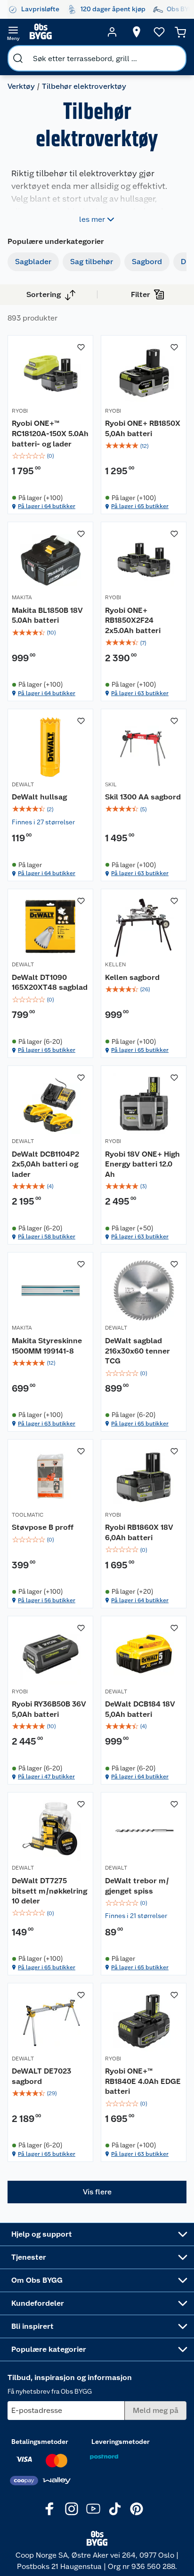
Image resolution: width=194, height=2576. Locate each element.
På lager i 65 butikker (140, 506)
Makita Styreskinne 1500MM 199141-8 (47, 1346)
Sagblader (33, 262)
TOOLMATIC (28, 1515)
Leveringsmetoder (121, 2442)
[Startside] (63, 32)
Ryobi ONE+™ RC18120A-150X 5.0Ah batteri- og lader (50, 433)
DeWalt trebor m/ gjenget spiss (137, 1886)
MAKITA (22, 597)
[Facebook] (50, 2509)
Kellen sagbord (132, 977)
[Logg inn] (112, 32)
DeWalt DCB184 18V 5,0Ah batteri (140, 1709)
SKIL (111, 784)
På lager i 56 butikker (47, 1600)
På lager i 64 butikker (47, 506)
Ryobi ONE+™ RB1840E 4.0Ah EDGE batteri (143, 2081)
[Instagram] (72, 2509)
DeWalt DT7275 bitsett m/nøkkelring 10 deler (49, 1891)
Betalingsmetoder (40, 2442)
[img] (50, 456)
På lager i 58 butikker (47, 1237)
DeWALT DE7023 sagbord (41, 2076)
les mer (92, 219)
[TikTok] (115, 2509)
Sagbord (147, 262)
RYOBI (20, 411)
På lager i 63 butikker (140, 693)
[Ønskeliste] (159, 32)
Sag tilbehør (92, 262)
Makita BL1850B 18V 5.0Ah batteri (47, 615)
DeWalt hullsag (39, 797)
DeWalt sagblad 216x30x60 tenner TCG (137, 1351)
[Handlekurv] (180, 32)
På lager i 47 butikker (46, 1777)
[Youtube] (93, 2509)
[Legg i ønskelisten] (81, 347)
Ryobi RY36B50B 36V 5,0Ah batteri (49, 1709)
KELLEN (115, 964)
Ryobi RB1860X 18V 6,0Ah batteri (139, 1532)
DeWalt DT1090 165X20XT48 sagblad (50, 983)
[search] (18, 58)
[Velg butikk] (137, 32)
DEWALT (23, 784)
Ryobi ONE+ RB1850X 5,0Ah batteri (143, 428)
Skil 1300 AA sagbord (143, 797)
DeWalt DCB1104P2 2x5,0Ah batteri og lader (45, 1164)
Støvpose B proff (43, 1527)
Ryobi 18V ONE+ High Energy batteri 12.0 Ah (142, 1164)
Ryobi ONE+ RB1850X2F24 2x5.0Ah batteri (133, 620)
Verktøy (21, 86)
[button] (97, 2192)
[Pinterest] (137, 2509)
